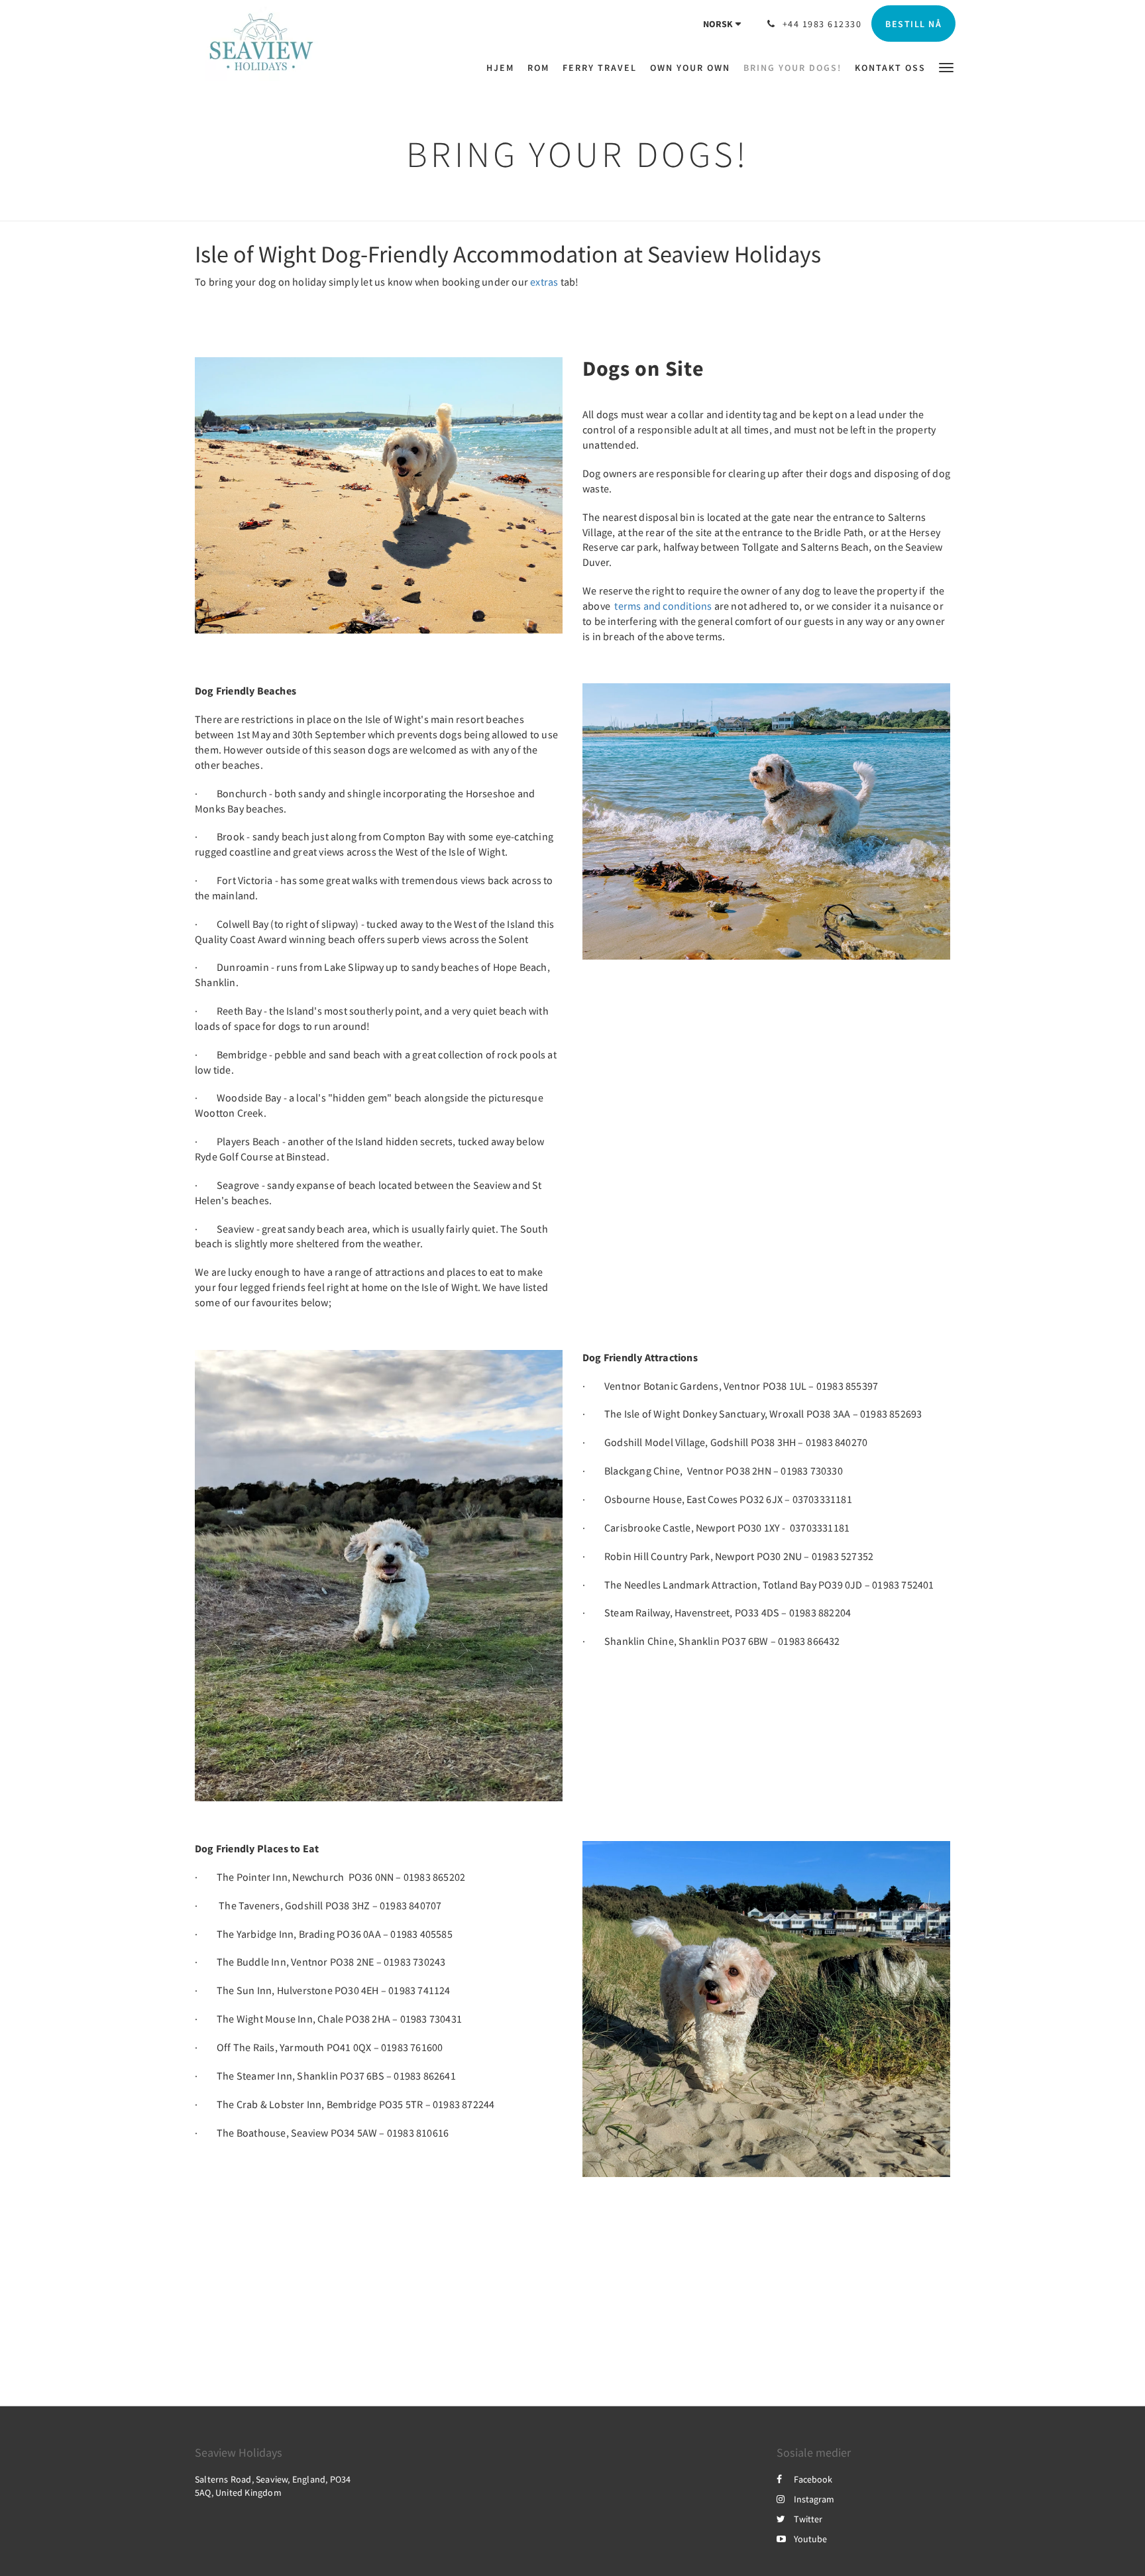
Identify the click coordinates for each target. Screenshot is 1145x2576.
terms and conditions (662, 606)
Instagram (814, 2499)
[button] (946, 67)
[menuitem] (504, 68)
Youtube (810, 2539)
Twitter (808, 2519)
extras (544, 282)
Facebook (813, 2479)
